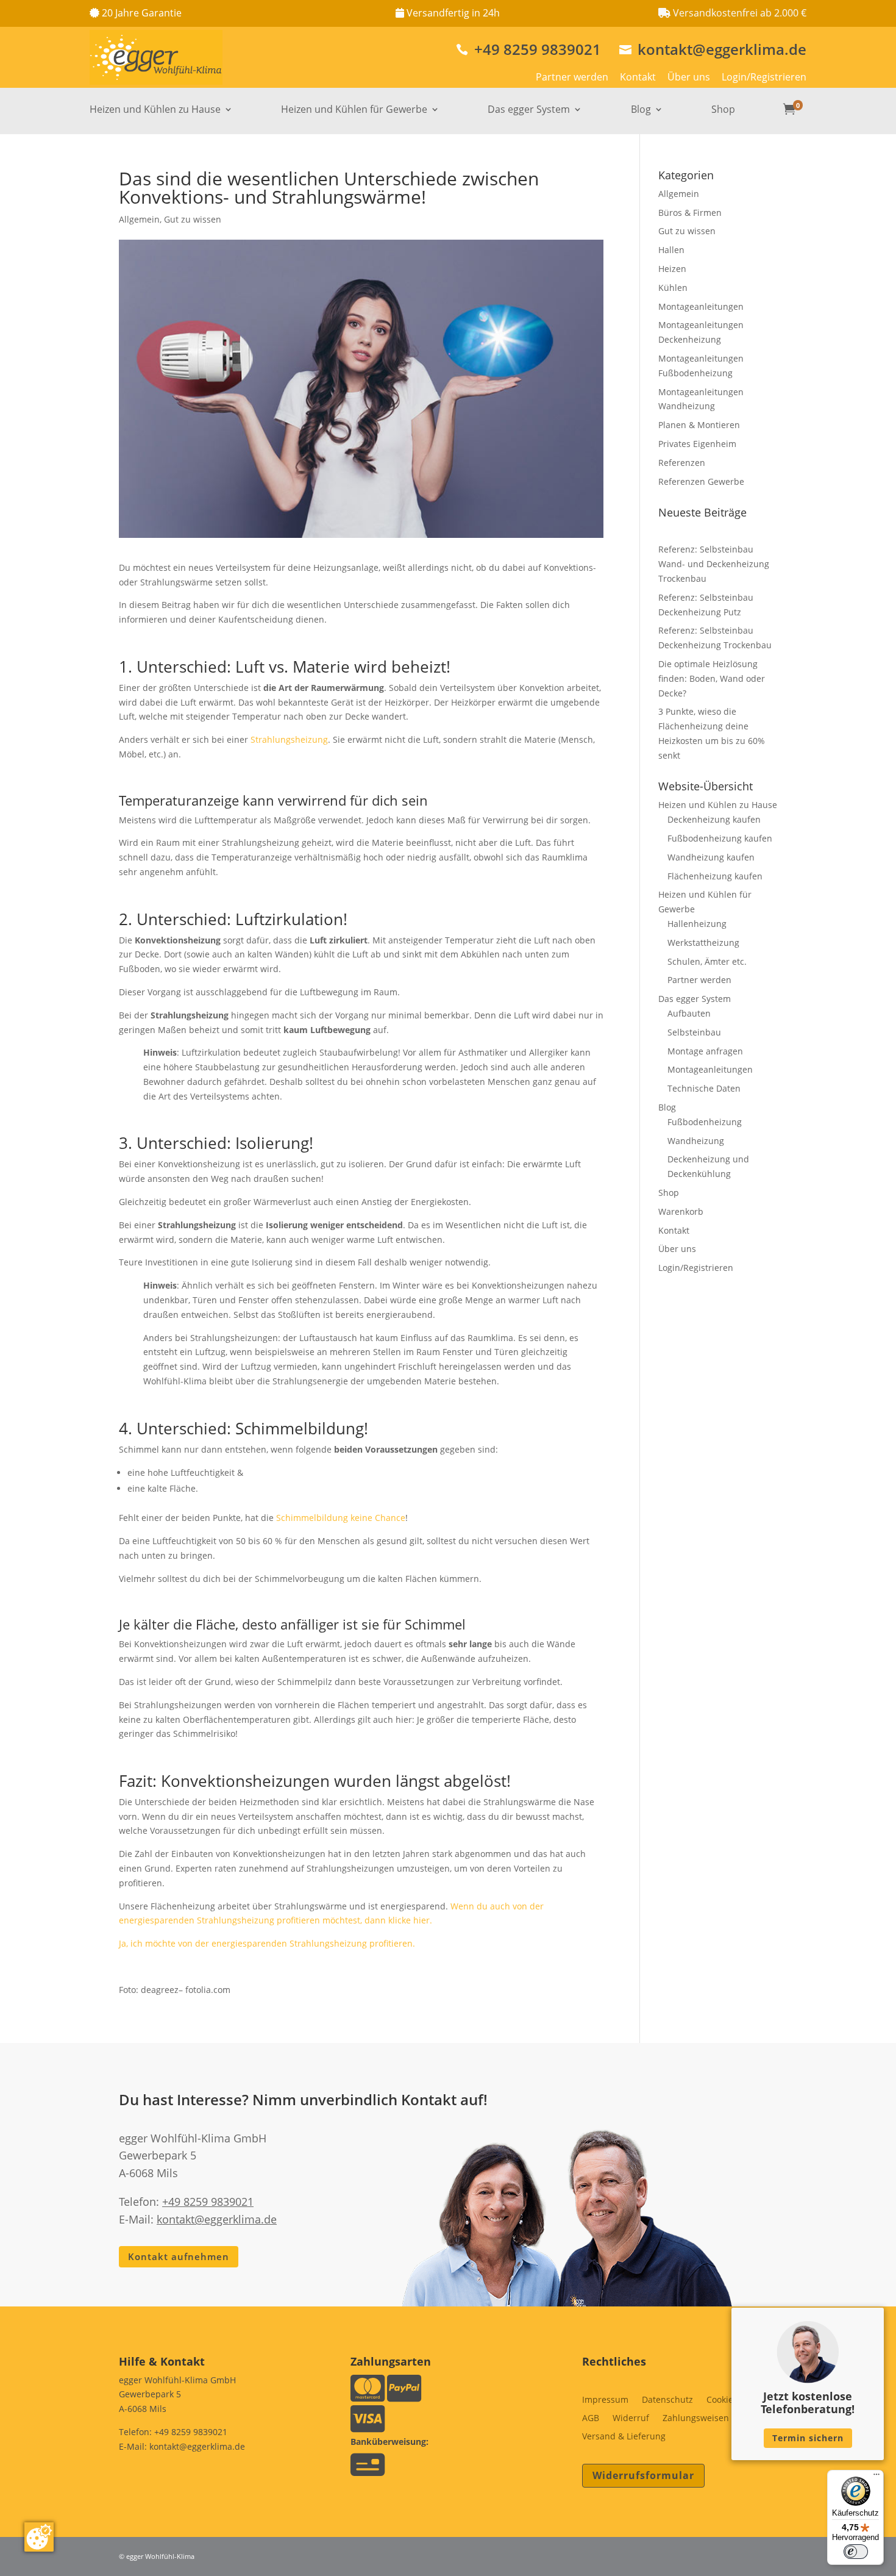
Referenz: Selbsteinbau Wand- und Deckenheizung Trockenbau (714, 564)
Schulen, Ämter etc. (707, 961)
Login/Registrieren (764, 77)
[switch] (856, 2552)
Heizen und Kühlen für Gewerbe (354, 110)
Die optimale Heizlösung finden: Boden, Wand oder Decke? (712, 678)
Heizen (672, 269)
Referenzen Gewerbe (701, 481)
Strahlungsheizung (289, 739)
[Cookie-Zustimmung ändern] (39, 2537)
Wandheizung (696, 1141)
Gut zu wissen (193, 219)
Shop (723, 110)
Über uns (689, 77)
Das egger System (529, 110)
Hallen (671, 250)
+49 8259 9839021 (528, 49)
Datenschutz (667, 2400)
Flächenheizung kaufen (715, 876)
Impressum (605, 2400)
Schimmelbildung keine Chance (341, 1518)
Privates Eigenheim (697, 444)
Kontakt (638, 77)
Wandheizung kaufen (711, 857)
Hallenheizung (697, 924)
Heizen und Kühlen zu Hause (155, 110)
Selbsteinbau (694, 1032)
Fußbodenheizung (705, 1122)
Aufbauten (689, 1013)
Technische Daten (704, 1088)
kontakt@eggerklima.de (713, 49)
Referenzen (682, 463)
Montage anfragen (705, 1051)
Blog (641, 110)
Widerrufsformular (643, 2475)
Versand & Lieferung (624, 2437)
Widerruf (631, 2419)
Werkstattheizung (703, 943)
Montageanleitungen (701, 306)
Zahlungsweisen (696, 2419)
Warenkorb (681, 1211)
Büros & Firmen (690, 213)
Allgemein (139, 219)
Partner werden (572, 77)
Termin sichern (808, 2438)
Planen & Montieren (699, 425)
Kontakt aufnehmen (179, 2256)
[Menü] (876, 2477)
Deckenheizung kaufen (714, 819)
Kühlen (673, 288)
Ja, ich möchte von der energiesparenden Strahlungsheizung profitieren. (267, 1943)
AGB (591, 2419)
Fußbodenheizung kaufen (720, 838)
